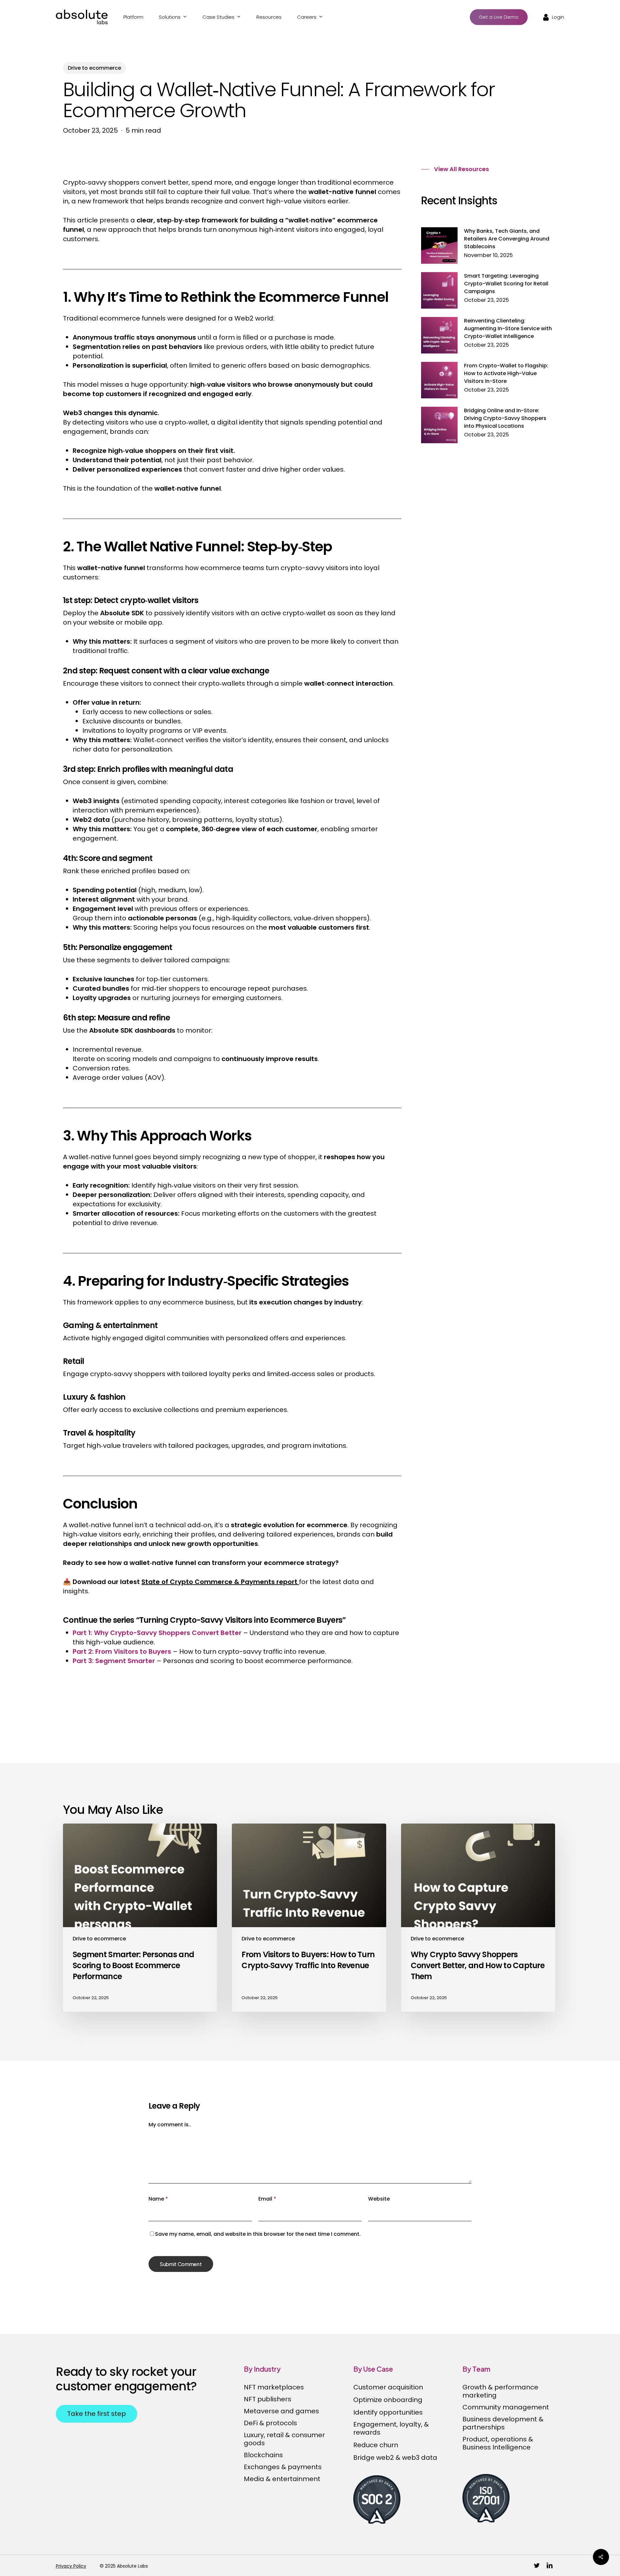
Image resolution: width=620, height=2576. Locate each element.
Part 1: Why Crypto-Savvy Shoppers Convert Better (157, 1633)
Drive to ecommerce (94, 68)
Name (158, 2199)
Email (267, 2199)
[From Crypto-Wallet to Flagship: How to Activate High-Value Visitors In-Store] (439, 384)
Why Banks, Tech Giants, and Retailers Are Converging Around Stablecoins (507, 239)
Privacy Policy (71, 2566)
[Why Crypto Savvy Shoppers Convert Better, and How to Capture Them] (478, 1918)
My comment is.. (170, 2125)
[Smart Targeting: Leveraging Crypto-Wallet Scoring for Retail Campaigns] (439, 294)
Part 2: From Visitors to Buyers (122, 1651)
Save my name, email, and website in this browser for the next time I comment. (258, 2234)
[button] (455, 169)
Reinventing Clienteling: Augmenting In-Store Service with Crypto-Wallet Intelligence (508, 328)
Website (379, 2199)
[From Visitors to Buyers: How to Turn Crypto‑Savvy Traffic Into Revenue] (309, 1918)
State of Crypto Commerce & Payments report (220, 1582)
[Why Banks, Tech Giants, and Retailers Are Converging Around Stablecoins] (439, 249)
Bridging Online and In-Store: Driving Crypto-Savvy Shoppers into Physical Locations (505, 418)
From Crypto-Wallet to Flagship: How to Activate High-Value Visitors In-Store (506, 373)
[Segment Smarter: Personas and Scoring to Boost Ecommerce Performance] (140, 1918)
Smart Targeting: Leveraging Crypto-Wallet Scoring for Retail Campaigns (506, 284)
